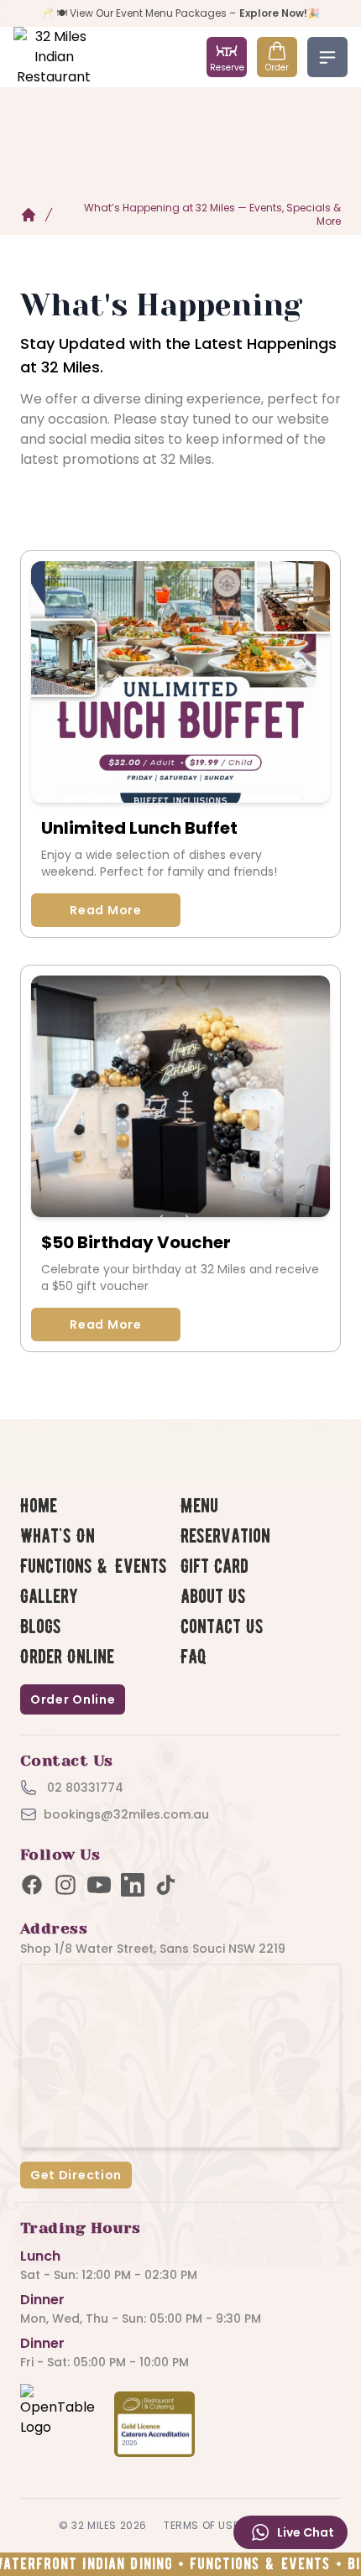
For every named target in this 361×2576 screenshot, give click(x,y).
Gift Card (215, 1566)
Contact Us (222, 1627)
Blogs (41, 1627)
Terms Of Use (201, 2525)
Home (39, 1506)
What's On (58, 1536)
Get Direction (76, 2175)
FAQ (194, 1657)
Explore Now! (273, 13)
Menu (199, 1506)
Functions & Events (94, 1566)
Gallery (49, 1597)
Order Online (67, 1657)
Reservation (225, 1536)
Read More (105, 910)
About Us (213, 1597)
